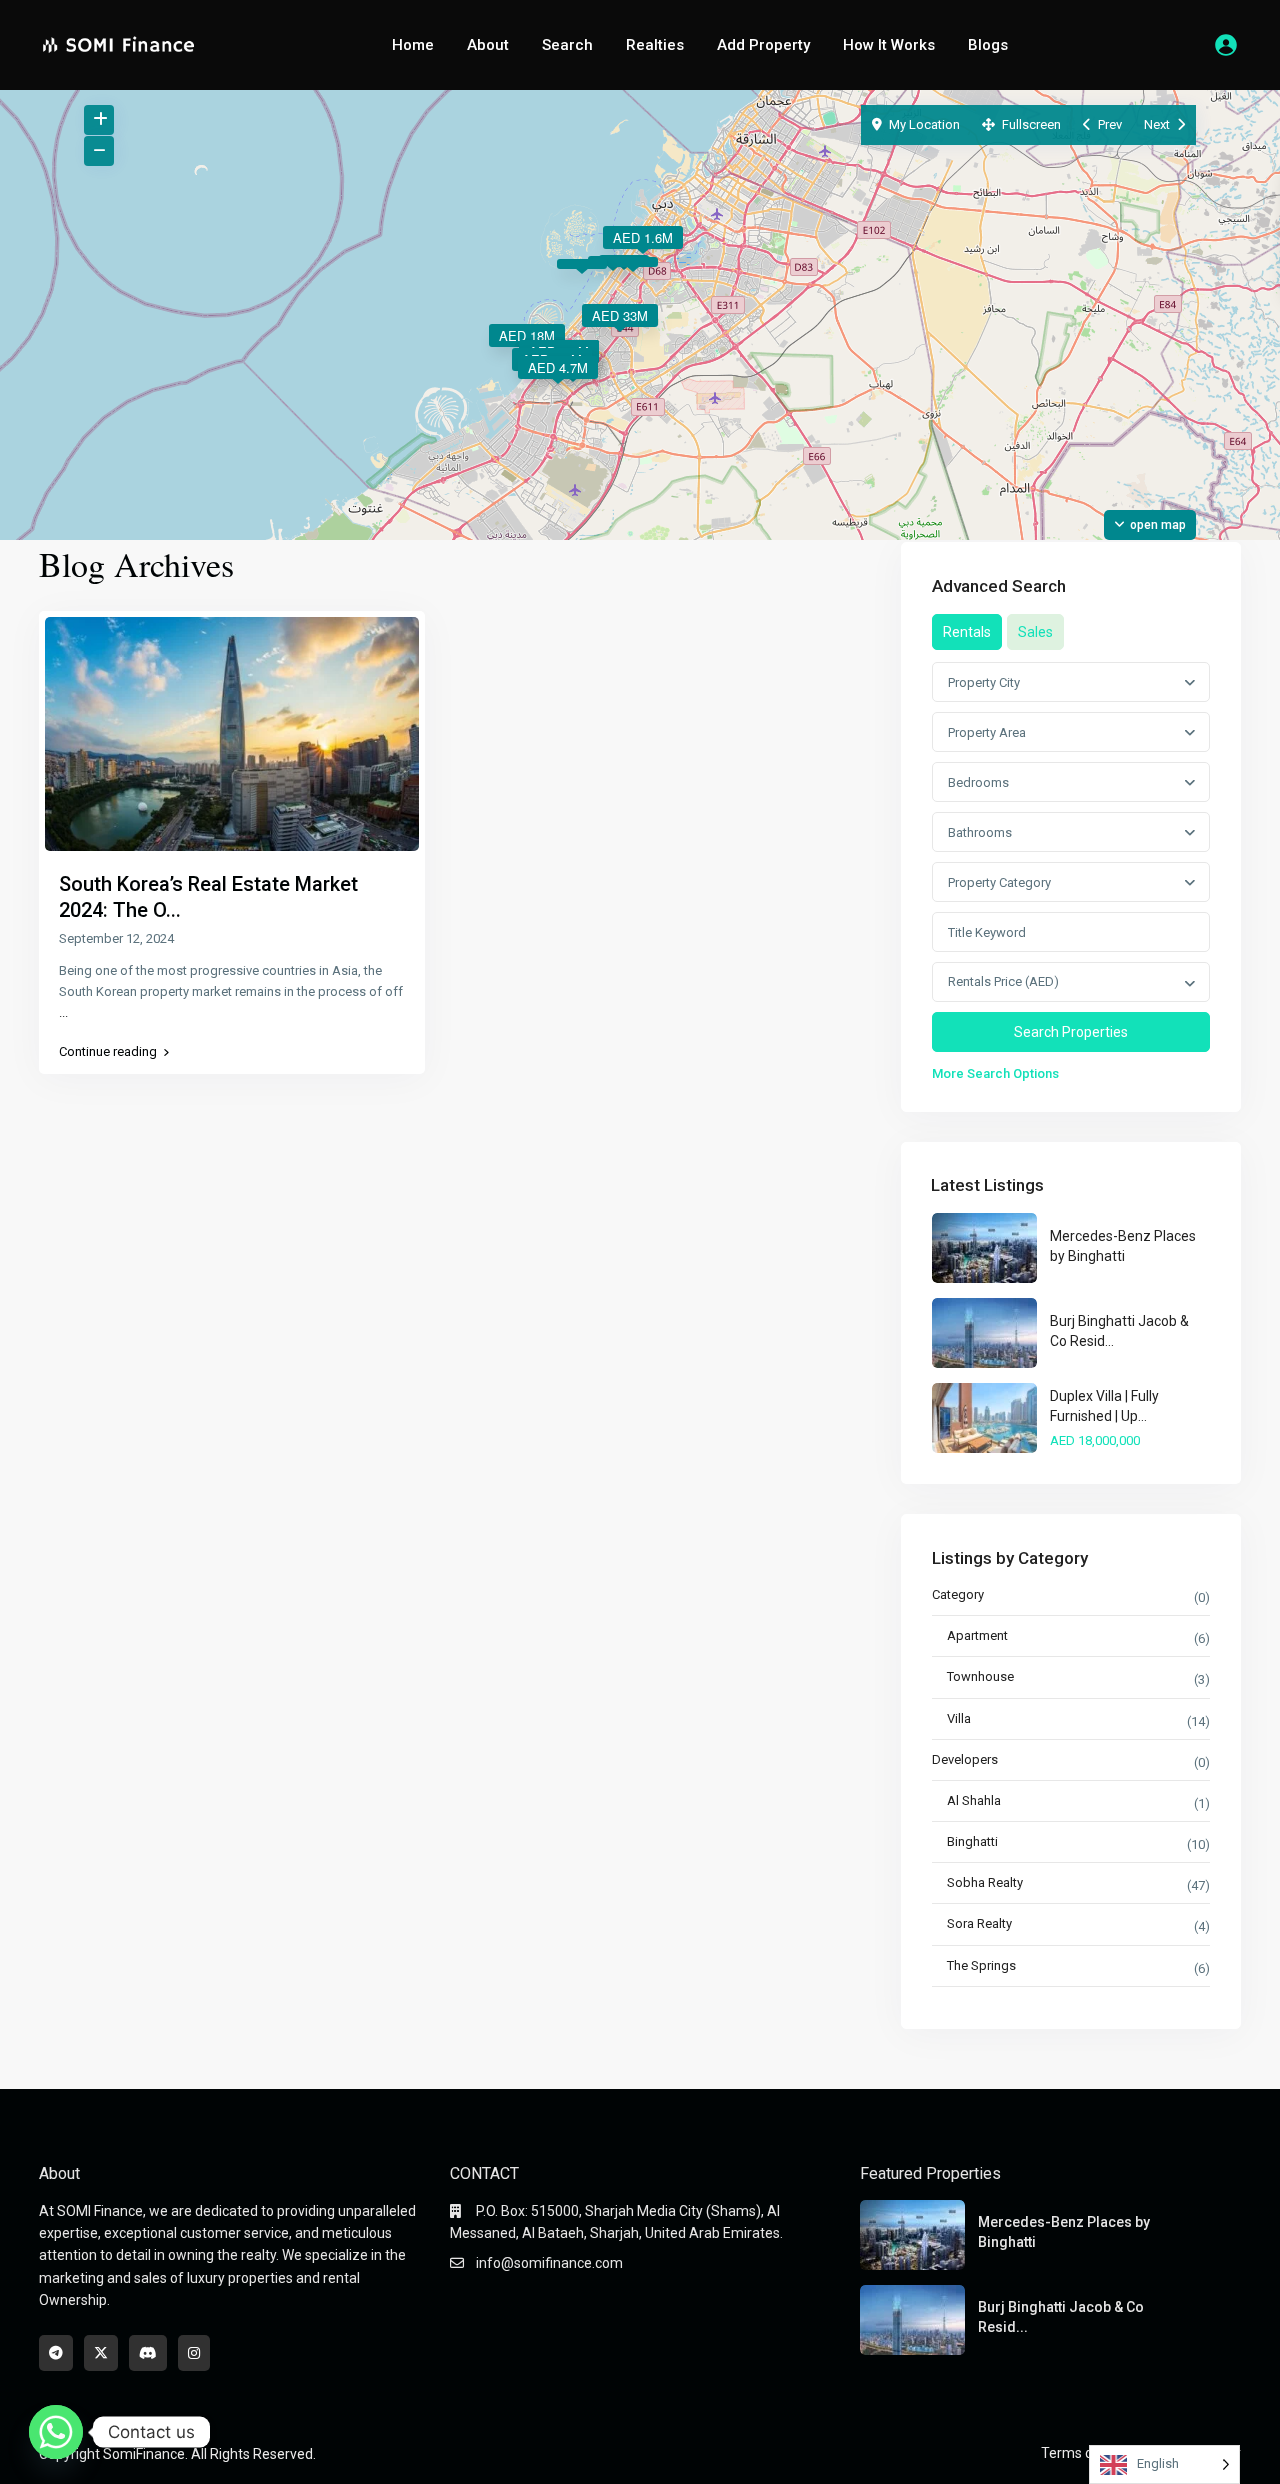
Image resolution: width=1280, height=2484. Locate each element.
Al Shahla (974, 1800)
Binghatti (972, 1841)
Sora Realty (979, 1923)
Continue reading (108, 1052)
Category (958, 1594)
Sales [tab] (1035, 632)
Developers (965, 1759)
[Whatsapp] (56, 2432)
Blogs (988, 45)
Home (413, 45)
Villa (959, 1718)
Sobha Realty (985, 1882)
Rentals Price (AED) (1003, 981)
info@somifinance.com (549, 2263)
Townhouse (980, 1676)
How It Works (889, 45)
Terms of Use (1083, 2453)
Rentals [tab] (967, 632)
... (63, 1012)
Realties (655, 45)
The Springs (981, 1965)
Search (567, 45)
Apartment (977, 1635)
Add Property (763, 45)
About (488, 45)
